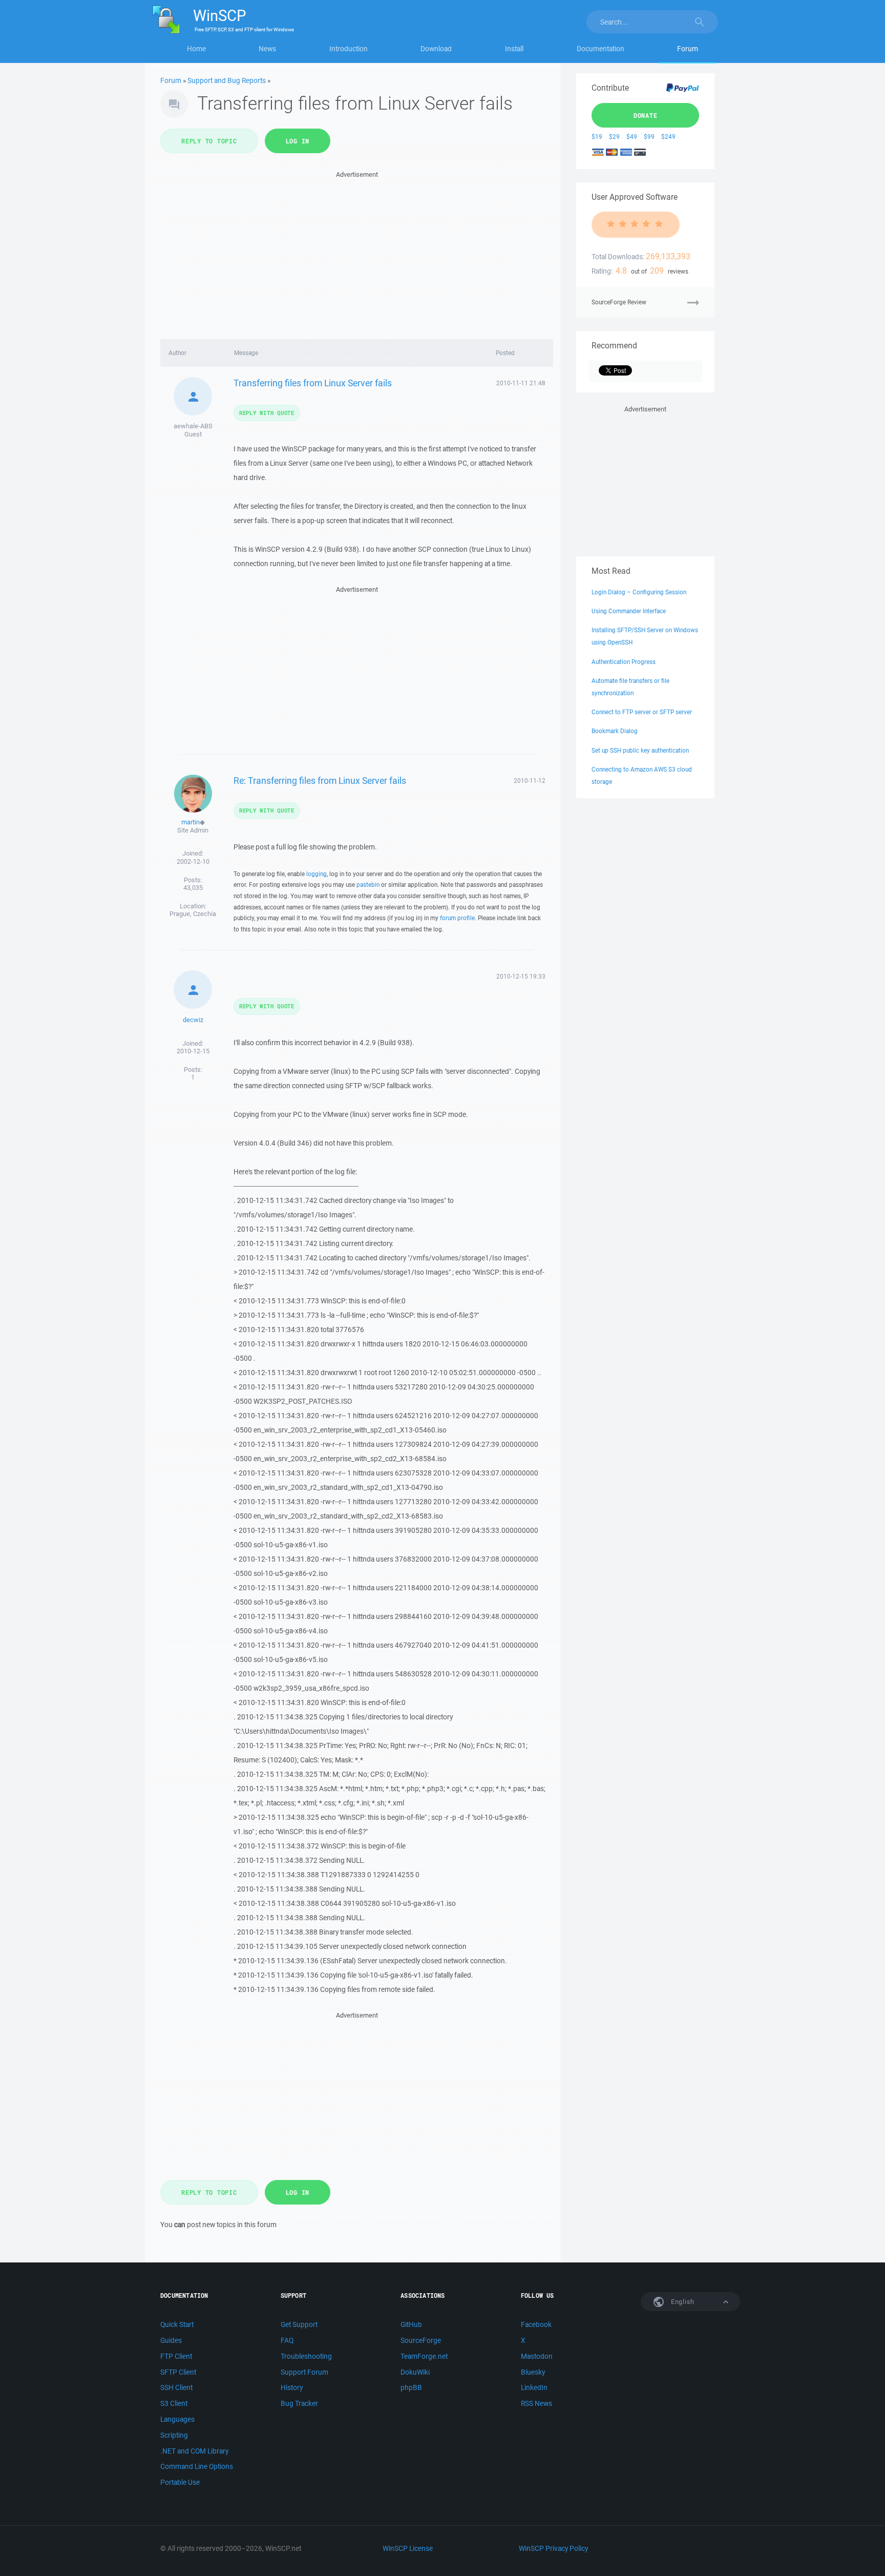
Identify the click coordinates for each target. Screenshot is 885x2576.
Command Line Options (197, 2466)
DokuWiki (415, 2372)
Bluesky (533, 2372)
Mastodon (537, 2356)
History (292, 2387)
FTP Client (176, 2356)
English (682, 2302)
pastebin (368, 885)
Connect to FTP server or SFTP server (642, 712)
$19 (597, 137)
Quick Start (177, 2324)
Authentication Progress (624, 662)
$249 (668, 137)
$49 (632, 137)
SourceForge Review (619, 302)
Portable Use (180, 2482)
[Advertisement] (357, 252)
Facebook (536, 2324)
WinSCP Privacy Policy (553, 2548)
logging (317, 874)
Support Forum (304, 2372)
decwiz (193, 1020)
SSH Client (176, 2387)
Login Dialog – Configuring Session (639, 592)
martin (191, 822)
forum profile (457, 918)
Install (514, 49)
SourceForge (421, 2340)
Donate (646, 115)
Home (196, 49)
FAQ (287, 2340)
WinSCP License (408, 2548)
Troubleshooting (306, 2356)
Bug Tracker (299, 2403)
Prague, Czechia (193, 914)
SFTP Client (178, 2372)
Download (436, 49)
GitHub (411, 2324)
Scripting (174, 2435)
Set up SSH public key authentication (640, 750)
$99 (649, 137)
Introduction (349, 49)
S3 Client (174, 2403)
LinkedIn (534, 2387)
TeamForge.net (424, 2356)
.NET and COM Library (194, 2451)
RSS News (536, 2403)
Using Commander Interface (629, 611)
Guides (171, 2340)
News (267, 49)
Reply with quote (267, 413)
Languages (177, 2419)
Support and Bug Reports (227, 80)
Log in (298, 141)
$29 (614, 137)
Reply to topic (209, 141)
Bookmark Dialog (615, 731)
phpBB (411, 2387)
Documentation (600, 49)
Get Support (299, 2324)
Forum (688, 49)
